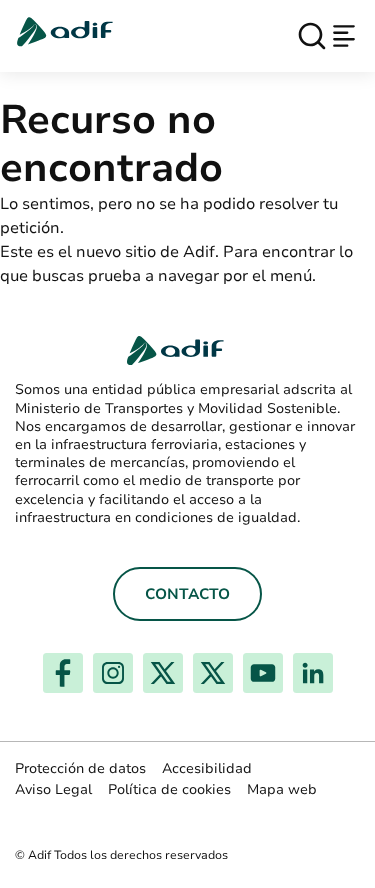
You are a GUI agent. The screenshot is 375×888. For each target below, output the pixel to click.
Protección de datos (80, 768)
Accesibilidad (207, 768)
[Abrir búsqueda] (312, 36)
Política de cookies (169, 789)
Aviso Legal (53, 789)
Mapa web (282, 789)
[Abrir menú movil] (344, 36)
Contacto (187, 594)
